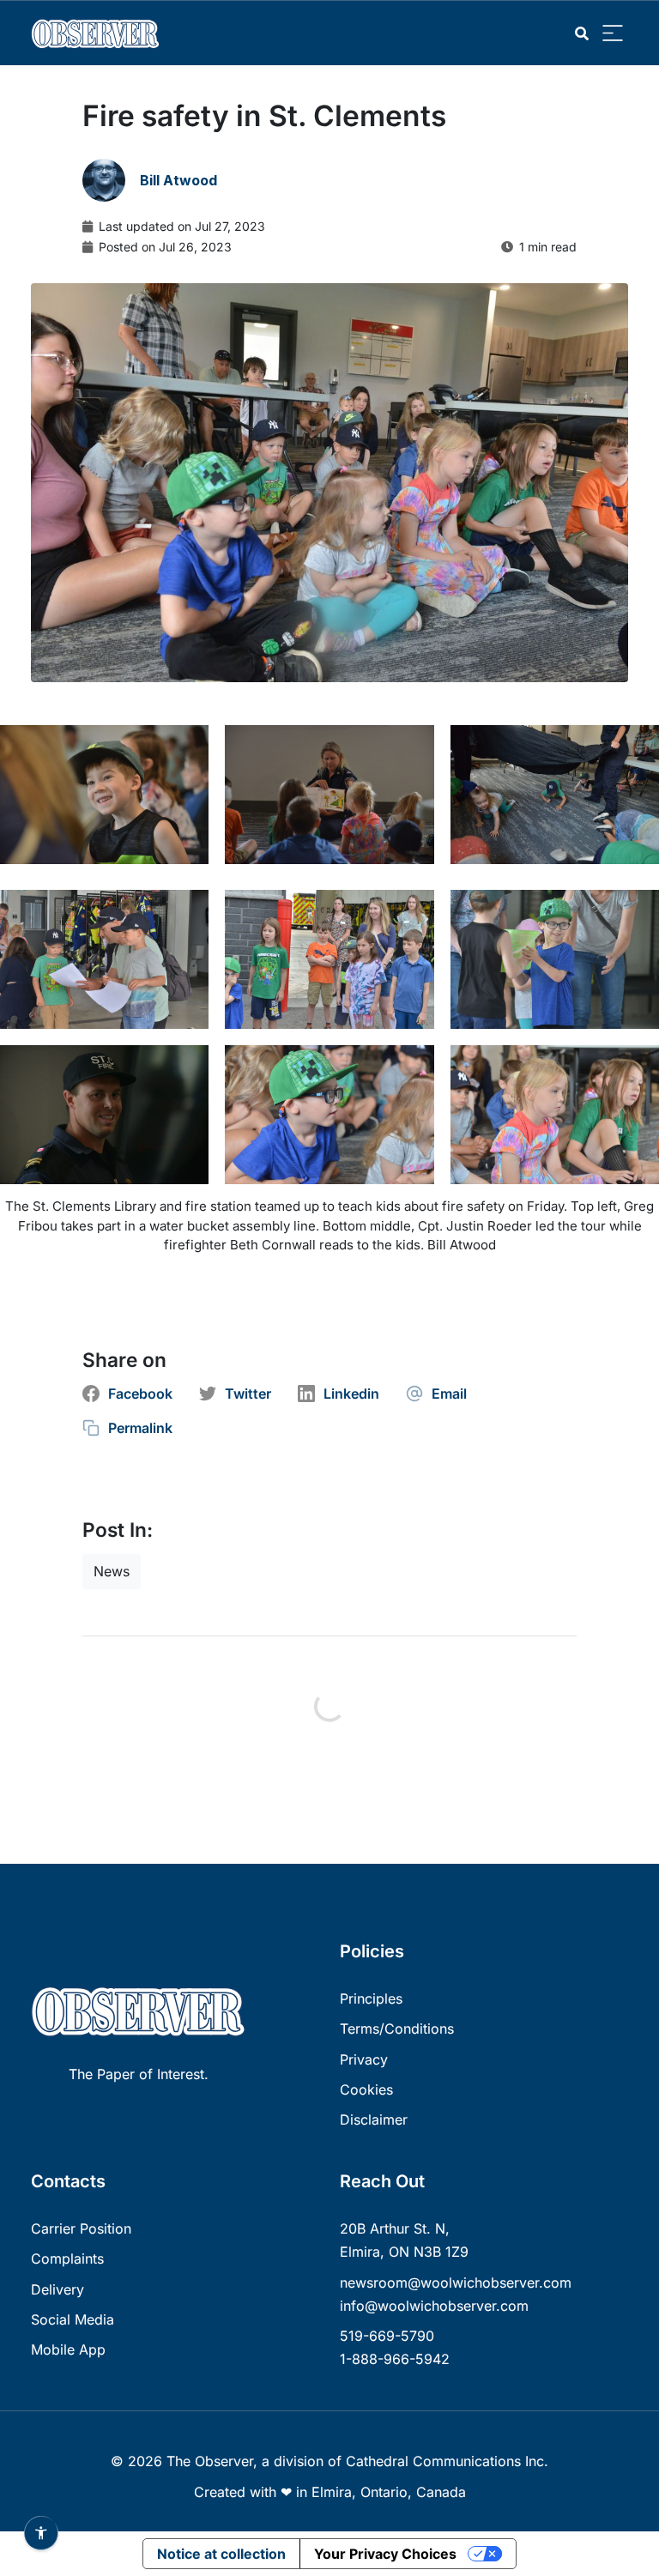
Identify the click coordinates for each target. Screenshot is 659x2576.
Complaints (67, 2259)
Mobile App (68, 2349)
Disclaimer (374, 2119)
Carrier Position (81, 2228)
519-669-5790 (387, 2336)
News (112, 1571)
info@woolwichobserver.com (434, 2306)
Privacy (364, 2059)
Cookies (366, 2089)
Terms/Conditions (397, 2029)
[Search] (582, 34)
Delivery (57, 2289)
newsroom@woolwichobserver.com (456, 2283)
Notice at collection (221, 2554)
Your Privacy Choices (385, 2554)
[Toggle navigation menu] (613, 34)
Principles (371, 1999)
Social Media (73, 2319)
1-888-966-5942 (395, 2359)
